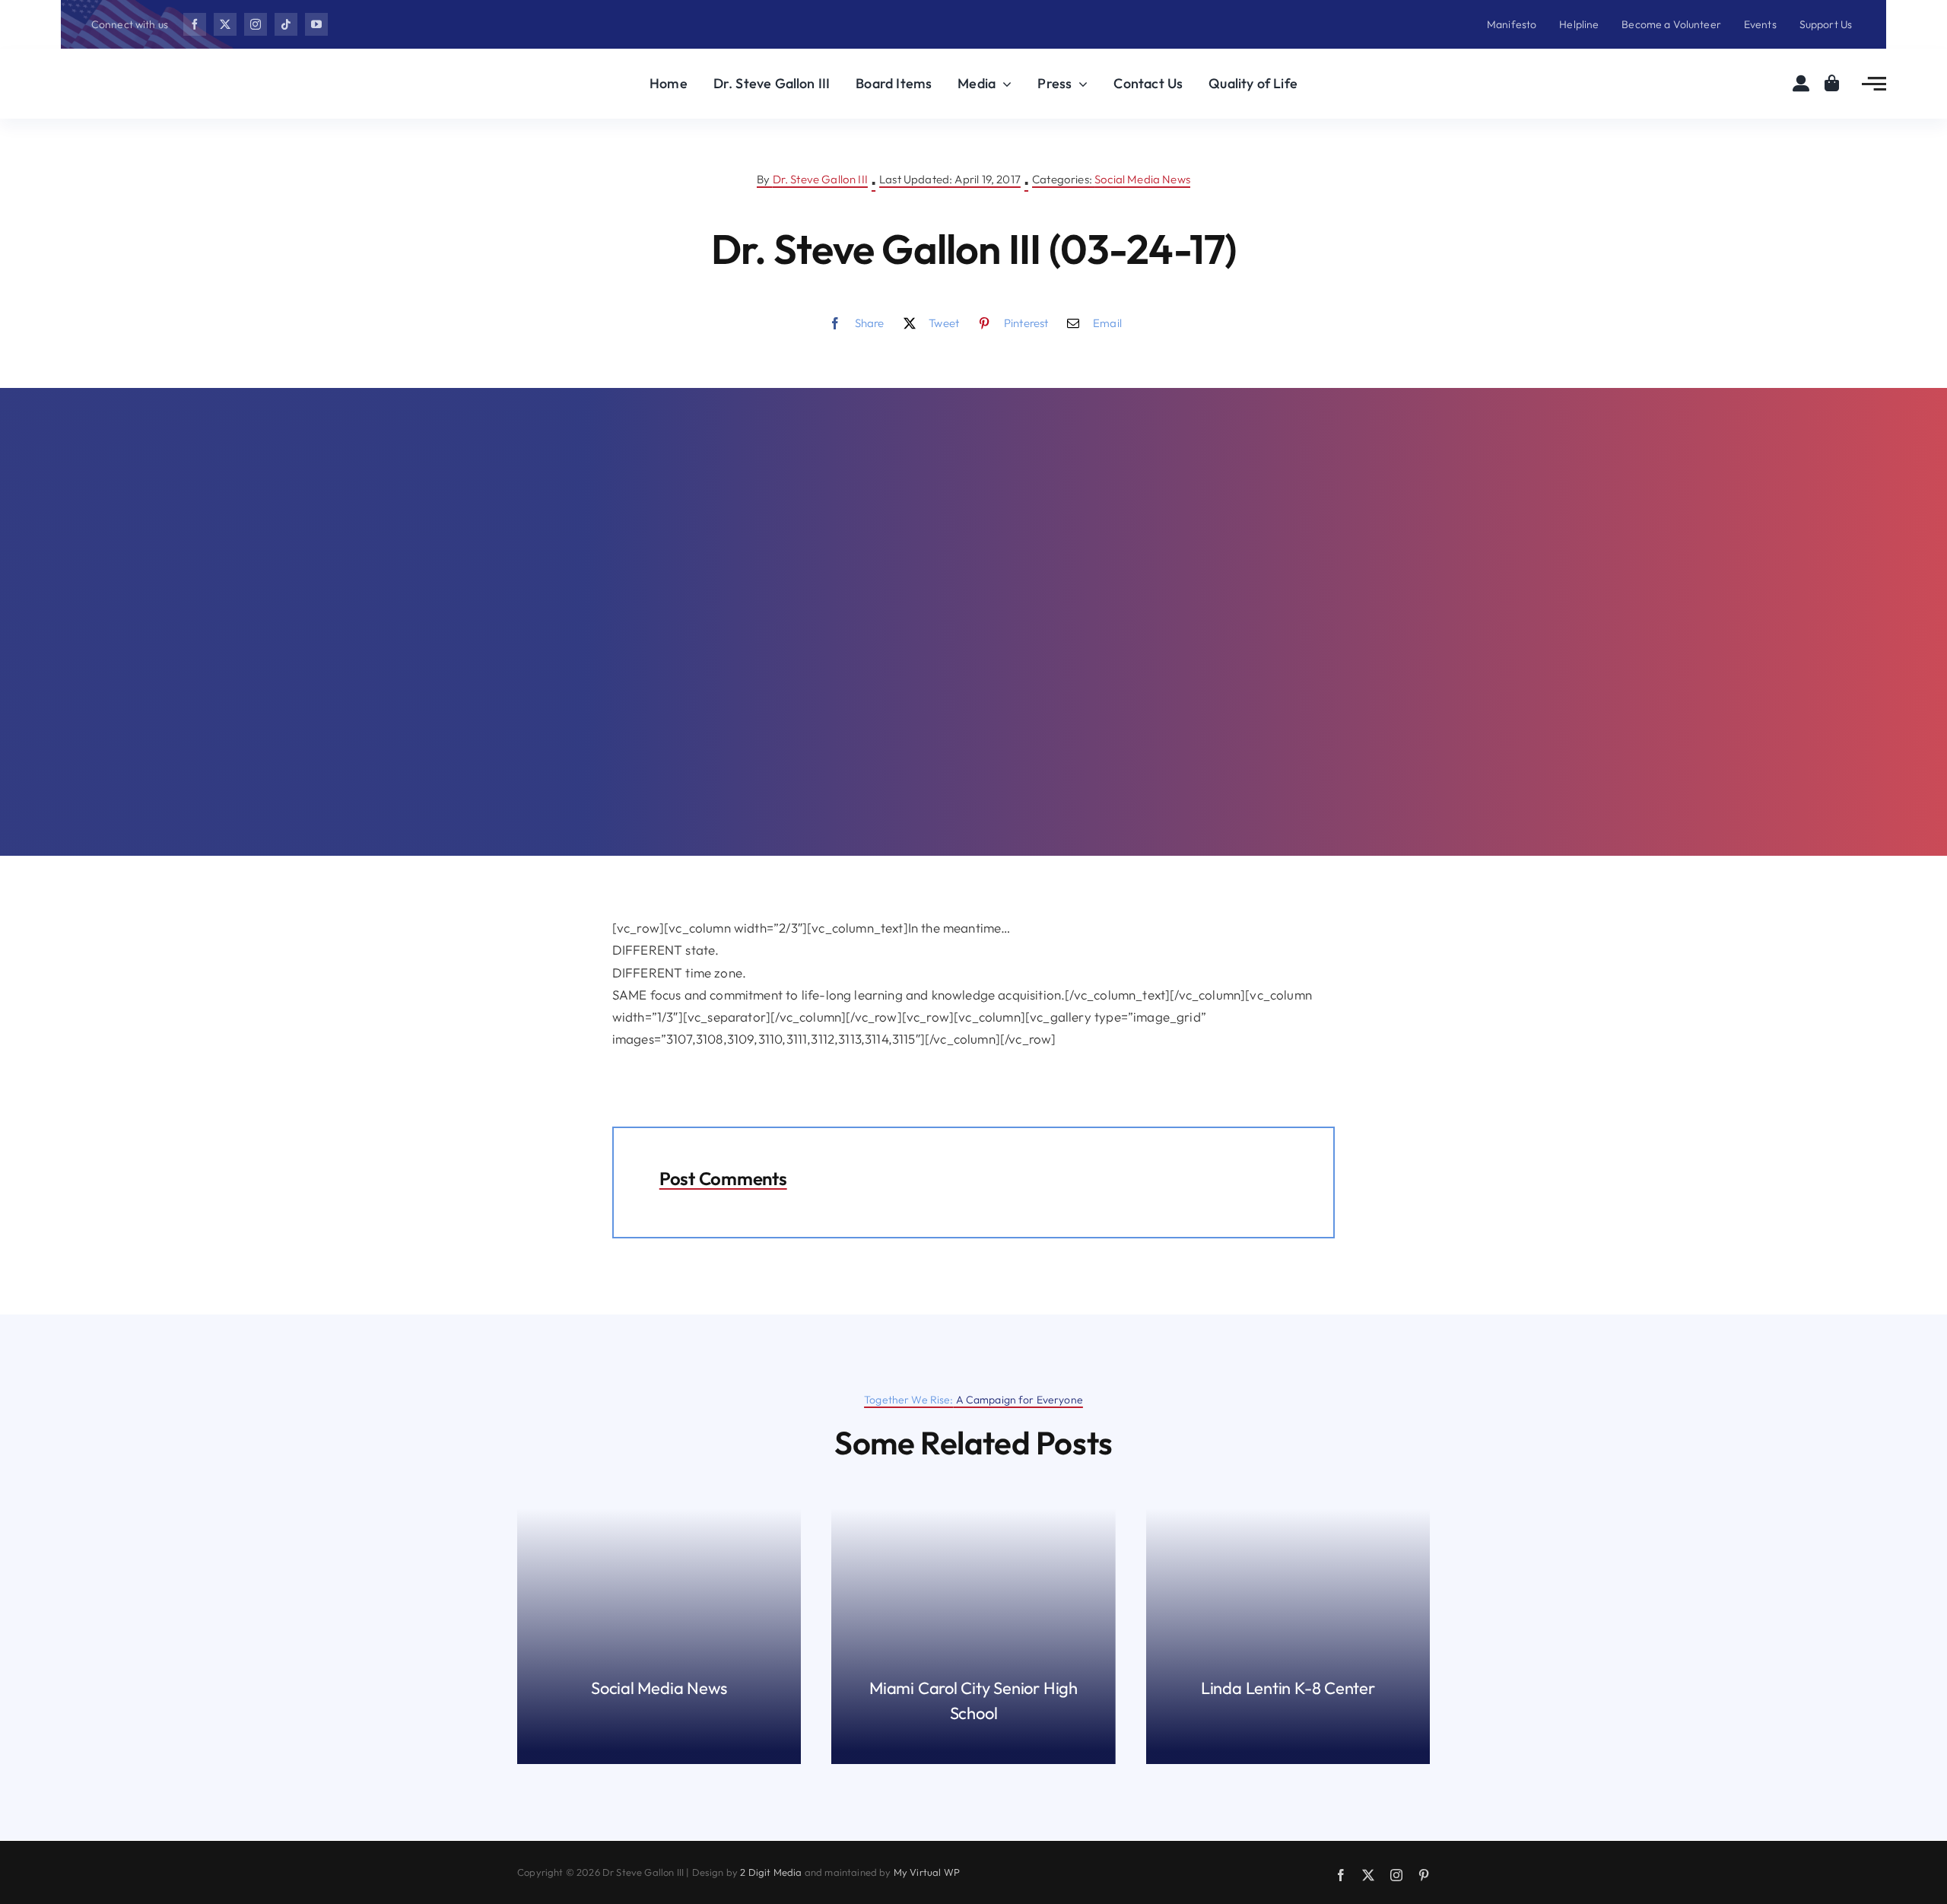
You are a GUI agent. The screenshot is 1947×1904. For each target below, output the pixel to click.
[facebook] (195, 24)
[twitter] (225, 24)
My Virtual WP (927, 1872)
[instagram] (256, 24)
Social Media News (1142, 179)
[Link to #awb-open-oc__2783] (1874, 84)
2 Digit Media (771, 1872)
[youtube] (316, 24)
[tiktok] (286, 24)
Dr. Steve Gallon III (820, 179)
